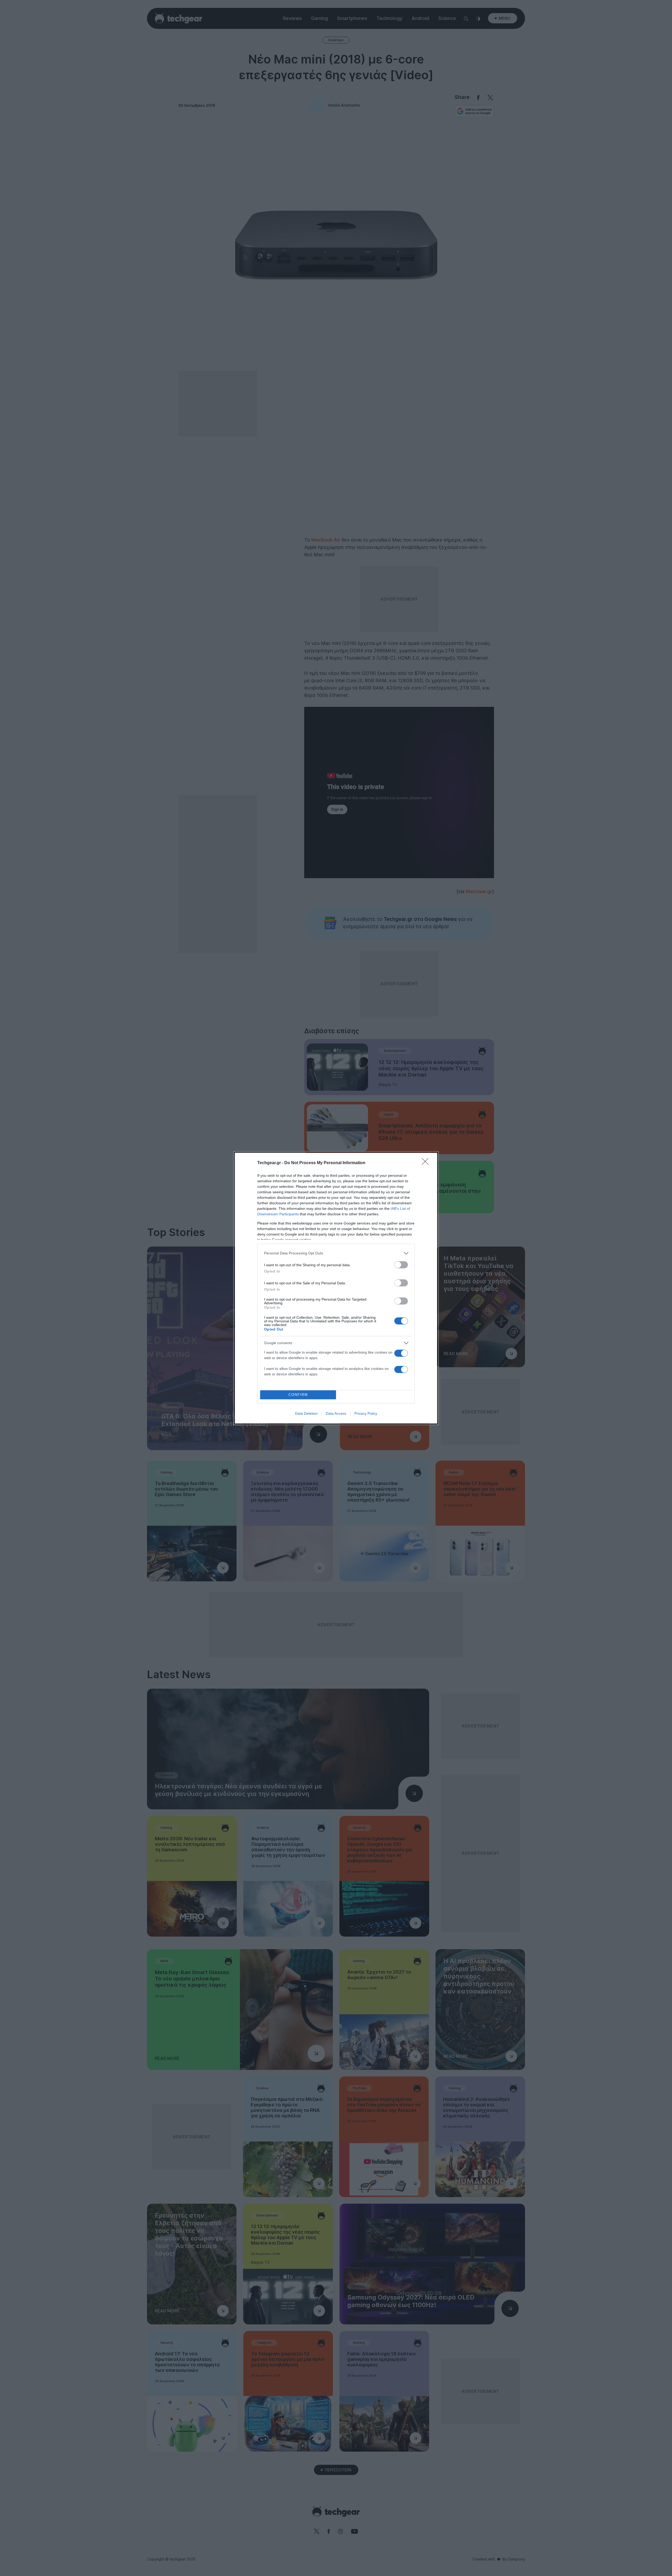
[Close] (427, 1163)
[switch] (401, 1265)
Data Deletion (306, 1413)
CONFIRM (298, 1395)
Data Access (336, 1413)
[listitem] (336, 1253)
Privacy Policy (366, 1413)
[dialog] (336, 1288)
